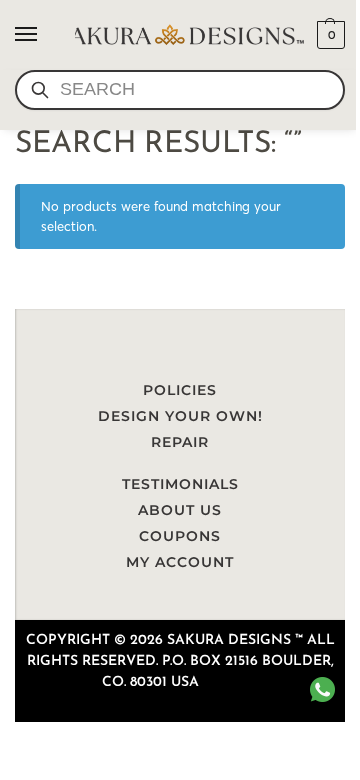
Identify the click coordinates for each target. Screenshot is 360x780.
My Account (180, 562)
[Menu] (45, 35)
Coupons (180, 536)
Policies (180, 390)
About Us (180, 510)
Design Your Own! (180, 416)
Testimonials (180, 484)
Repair (180, 442)
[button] (328, 35)
